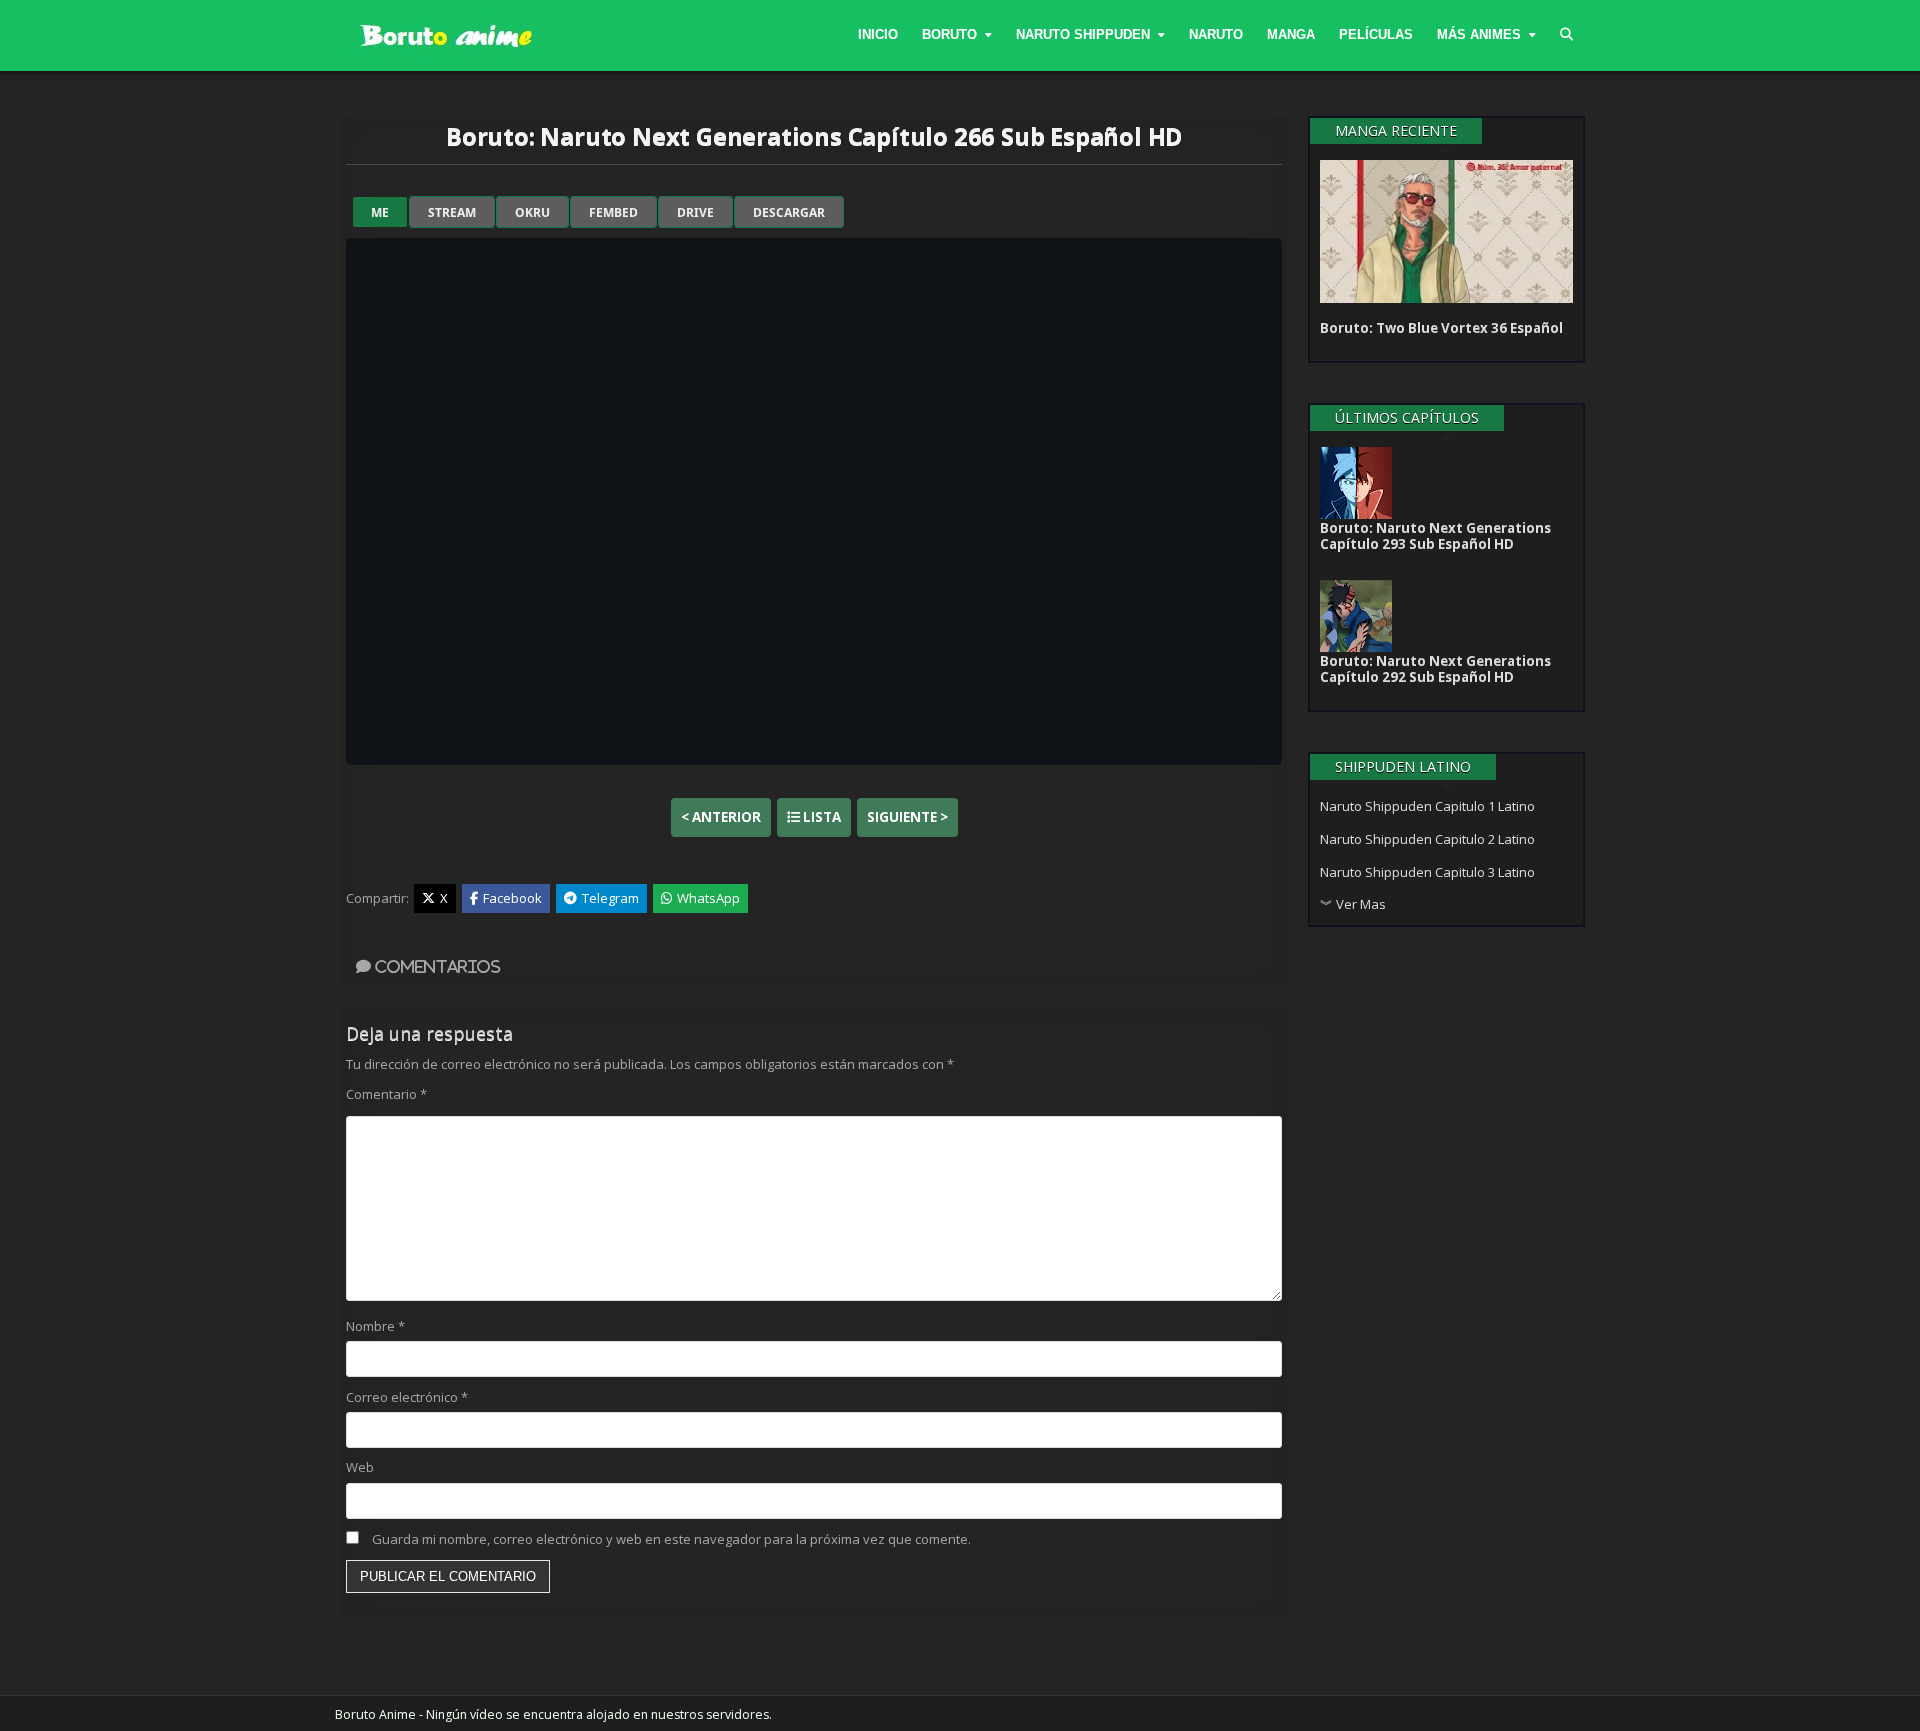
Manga (1291, 34)
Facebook (512, 898)
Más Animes (1479, 34)
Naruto (1216, 34)
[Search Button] (1566, 35)
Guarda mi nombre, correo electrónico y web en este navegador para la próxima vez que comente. (671, 1539)
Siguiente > (907, 817)
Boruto (949, 34)
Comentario (386, 1094)
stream (452, 212)
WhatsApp (708, 898)
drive (695, 212)
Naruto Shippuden (1083, 34)
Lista (820, 817)
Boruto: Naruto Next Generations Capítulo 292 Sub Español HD (1435, 669)
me (380, 212)
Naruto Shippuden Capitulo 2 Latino (1427, 839)
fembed (613, 212)
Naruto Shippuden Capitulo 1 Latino (1427, 806)
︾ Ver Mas (1353, 904)
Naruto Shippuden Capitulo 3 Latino (1427, 872)
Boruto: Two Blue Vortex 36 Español (1441, 328)
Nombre (375, 1326)
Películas (1376, 34)
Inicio (878, 34)
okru (532, 212)
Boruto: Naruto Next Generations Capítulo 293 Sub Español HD (1435, 536)
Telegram (610, 898)
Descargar (789, 212)
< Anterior (721, 817)
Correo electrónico (407, 1397)
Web (360, 1467)
